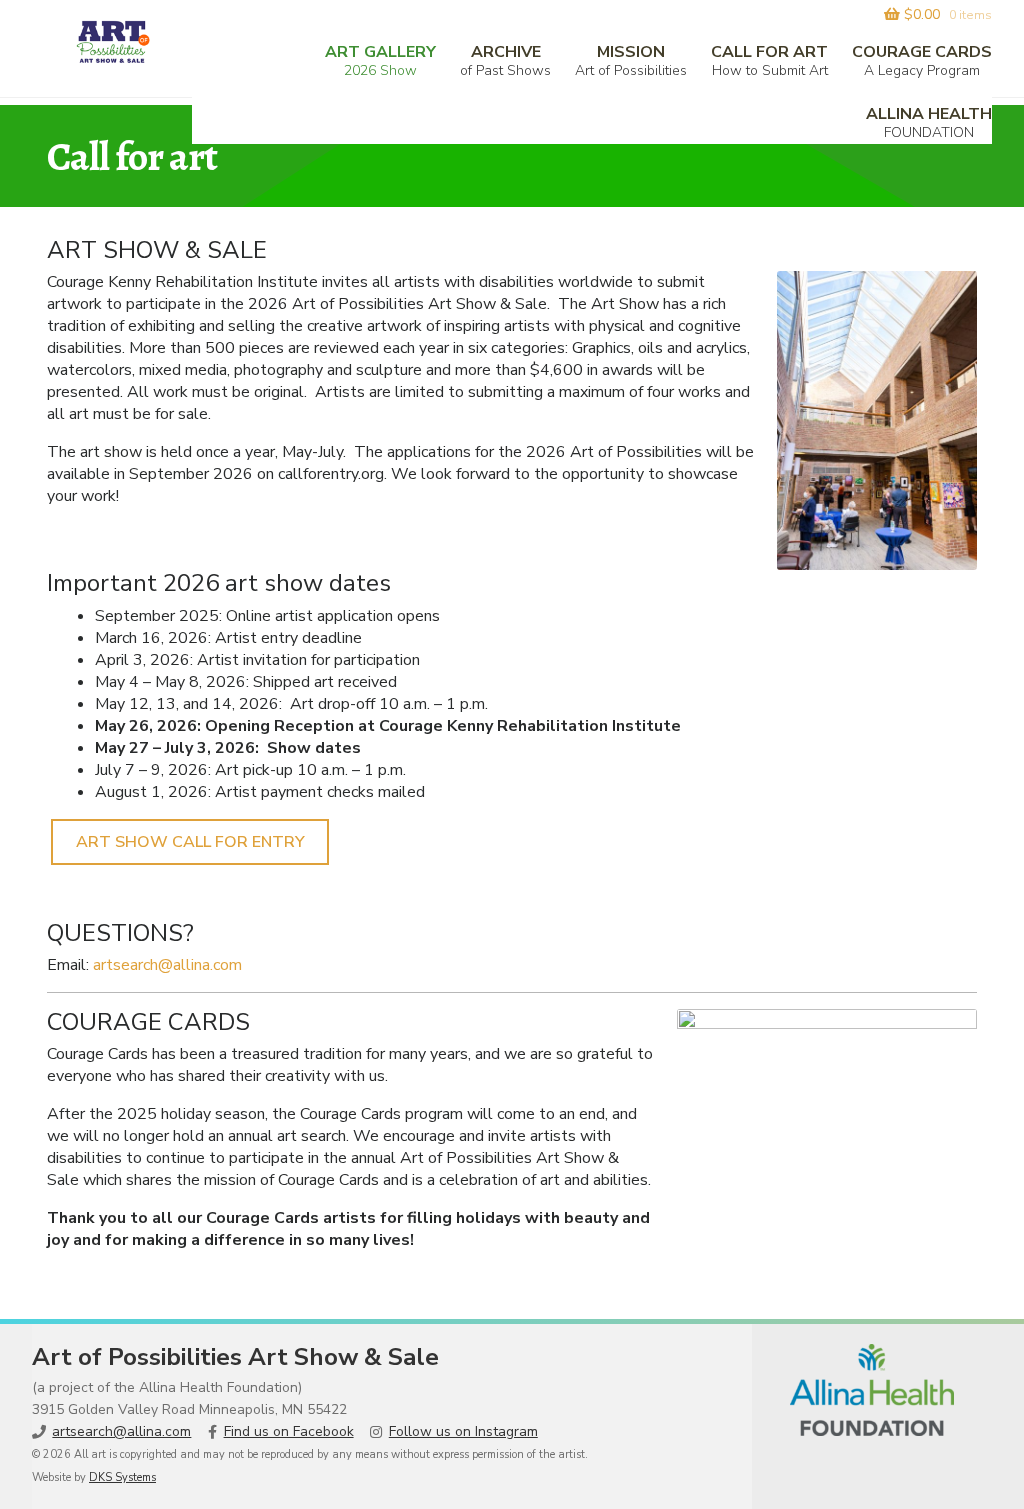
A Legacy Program (922, 60)
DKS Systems (122, 1477)
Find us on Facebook (289, 1431)
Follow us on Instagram (463, 1431)
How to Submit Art (769, 60)
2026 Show (380, 60)
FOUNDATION (929, 122)
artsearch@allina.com (167, 965)
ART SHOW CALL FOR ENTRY (190, 842)
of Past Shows (505, 60)
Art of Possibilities (631, 60)
